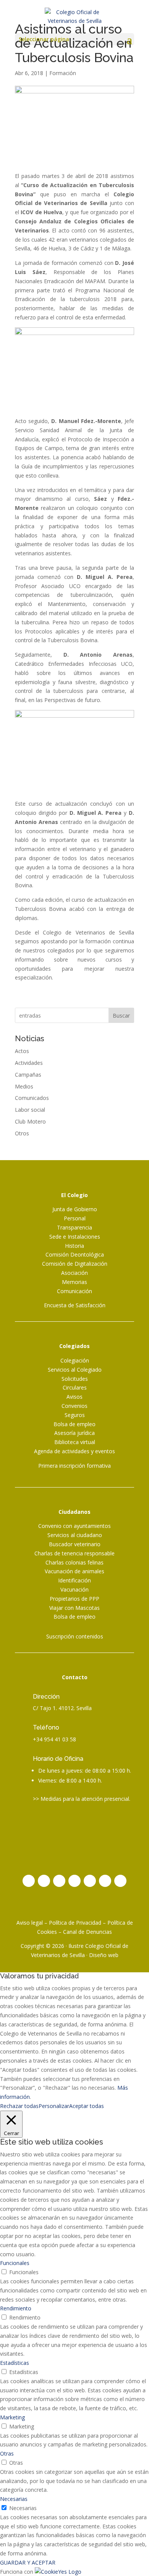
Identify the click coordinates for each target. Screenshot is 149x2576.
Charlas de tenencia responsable (74, 1553)
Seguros (75, 1415)
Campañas (28, 1075)
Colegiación (75, 1360)
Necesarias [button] (14, 2499)
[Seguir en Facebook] (44, 1881)
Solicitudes (75, 1379)
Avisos (74, 1397)
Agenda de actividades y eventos (74, 1451)
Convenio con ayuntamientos (74, 1526)
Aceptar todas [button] (87, 2106)
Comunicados (32, 1098)
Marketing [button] (12, 2417)
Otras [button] (7, 2453)
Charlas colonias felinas (74, 1562)
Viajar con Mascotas (74, 1608)
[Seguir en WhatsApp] (120, 1881)
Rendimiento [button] (16, 2308)
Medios (24, 1086)
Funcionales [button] (15, 2263)
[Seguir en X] (59, 1881)
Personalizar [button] (54, 2106)
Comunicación (74, 1291)
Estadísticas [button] (15, 2363)
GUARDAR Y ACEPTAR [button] (28, 2562)
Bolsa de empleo (74, 1424)
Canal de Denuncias (87, 1932)
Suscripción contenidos (75, 1636)
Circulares (75, 1387)
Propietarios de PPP (74, 1599)
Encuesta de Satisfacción (75, 1305)
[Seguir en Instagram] (29, 1881)
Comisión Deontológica (75, 1254)
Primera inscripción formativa (74, 1466)
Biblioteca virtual (75, 1442)
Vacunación (74, 1589)
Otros (22, 1133)
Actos (22, 1051)
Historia (74, 1246)
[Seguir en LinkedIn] (74, 1881)
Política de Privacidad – (78, 1923)
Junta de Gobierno (75, 1209)
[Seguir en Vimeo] (105, 1881)
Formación (63, 73)
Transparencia (74, 1227)
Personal (75, 1218)
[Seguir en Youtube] (90, 1881)
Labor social (30, 1110)
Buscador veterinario (75, 1544)
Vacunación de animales (74, 1571)
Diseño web (104, 1955)
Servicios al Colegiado (75, 1370)
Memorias (74, 1282)
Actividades (29, 1063)
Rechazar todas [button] (19, 2106)
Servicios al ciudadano (75, 1535)
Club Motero (30, 1121)
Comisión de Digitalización (75, 1264)
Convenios (74, 1406)
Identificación (74, 1580)
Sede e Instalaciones (75, 1237)
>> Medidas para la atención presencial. (82, 1799)
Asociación (74, 1273)
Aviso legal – (33, 1923)
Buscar (121, 1015)
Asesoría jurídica (74, 1433)
